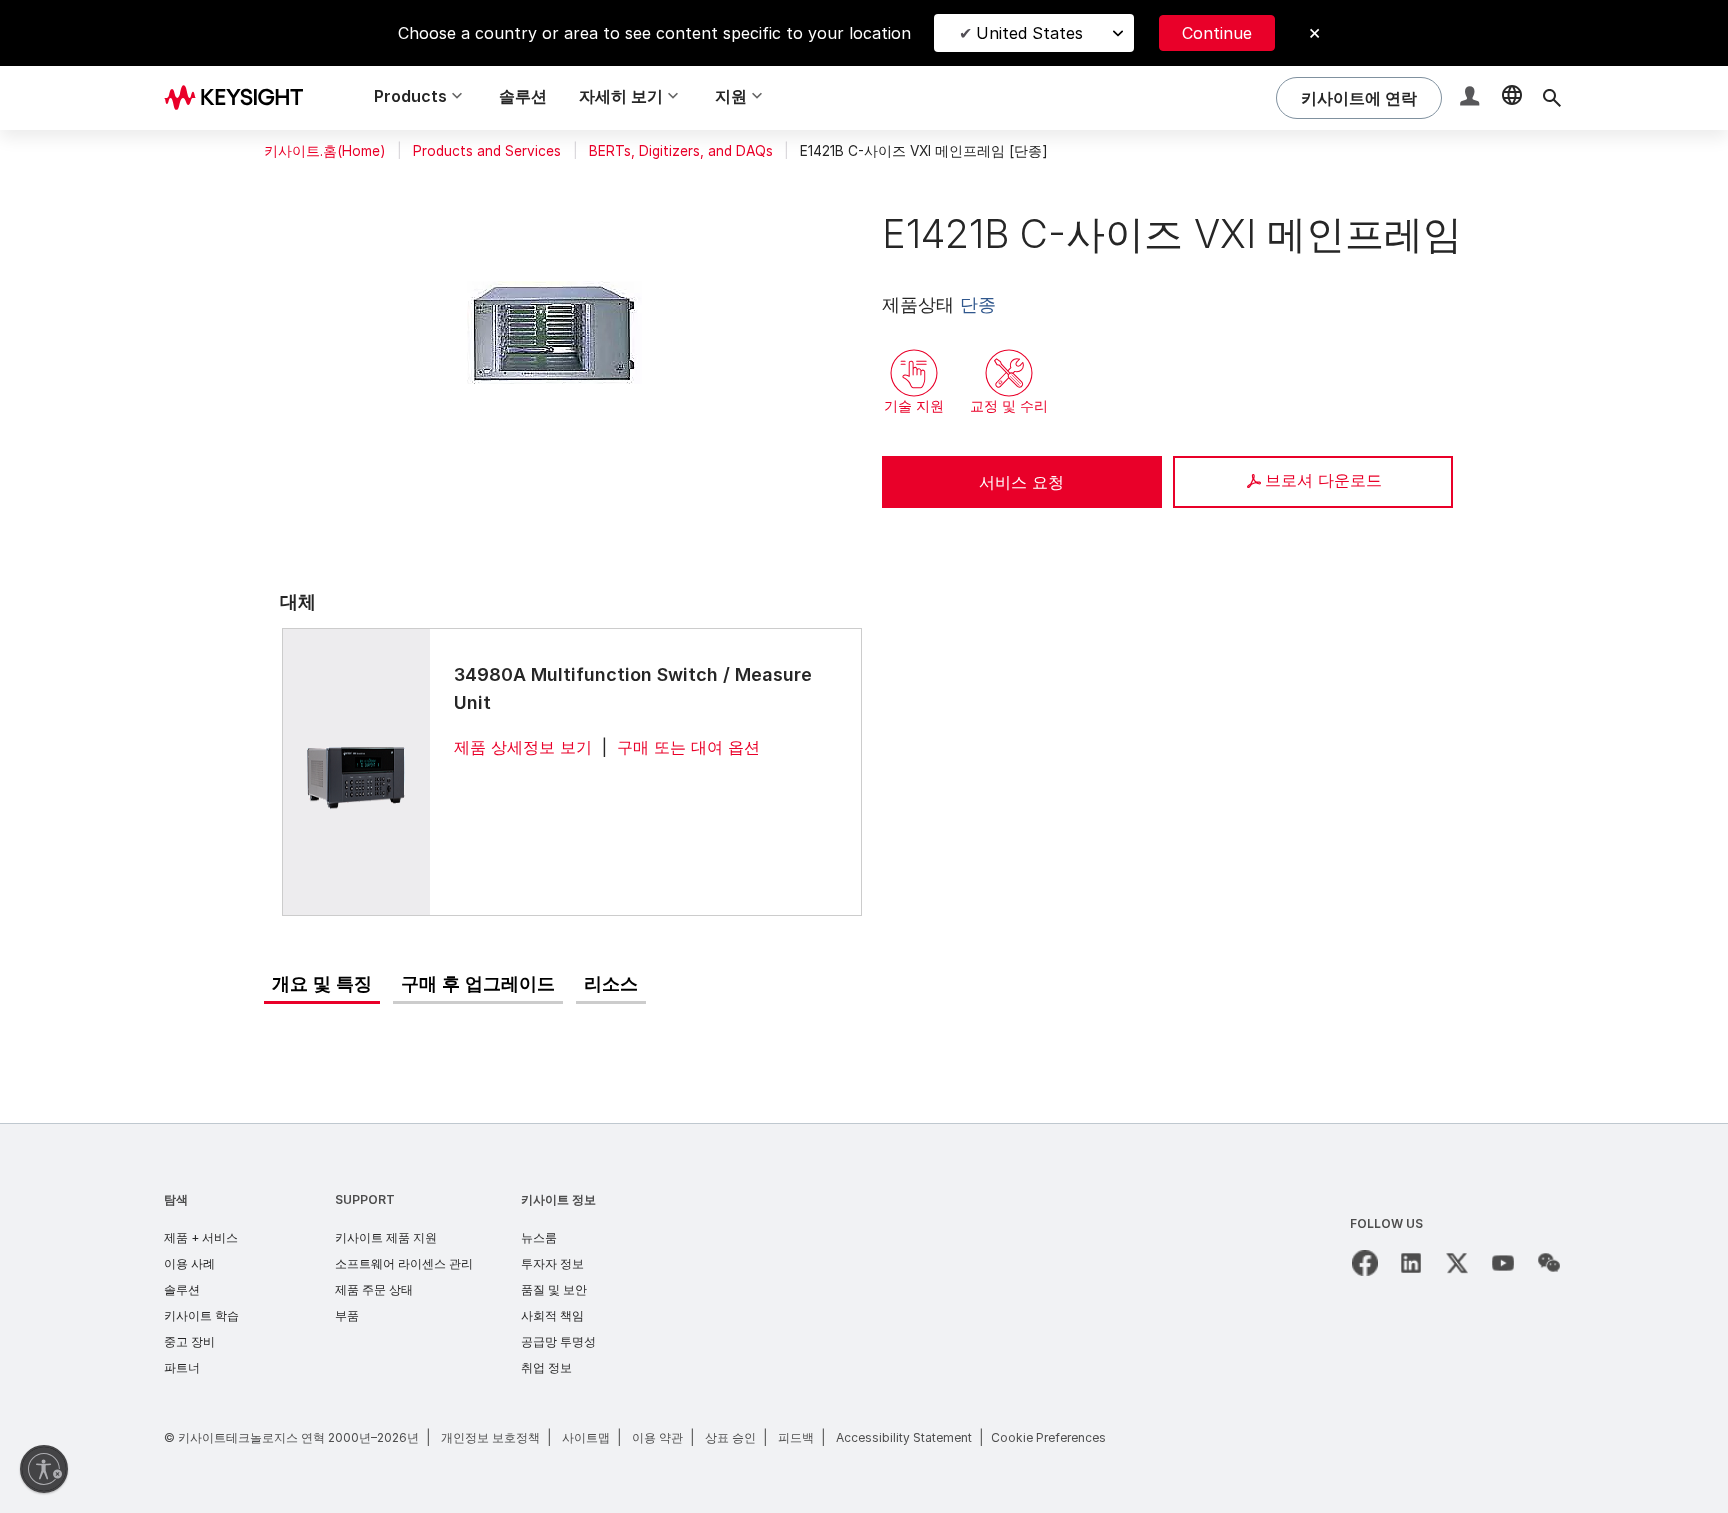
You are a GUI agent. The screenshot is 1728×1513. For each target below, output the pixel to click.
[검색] (1552, 98)
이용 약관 (657, 1437)
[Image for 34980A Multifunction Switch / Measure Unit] (356, 771)
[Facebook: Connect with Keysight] (1365, 1263)
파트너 (182, 1367)
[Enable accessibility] (44, 1469)
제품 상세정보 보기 (523, 747)
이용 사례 (189, 1263)
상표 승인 (730, 1437)
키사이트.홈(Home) (324, 151)
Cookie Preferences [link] (1048, 1437)
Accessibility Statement (904, 1437)
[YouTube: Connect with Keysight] (1503, 1263)
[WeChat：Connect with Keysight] (1549, 1263)
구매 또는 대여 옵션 (688, 747)
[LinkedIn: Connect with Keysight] (1411, 1263)
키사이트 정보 (558, 1199)
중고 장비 (189, 1341)
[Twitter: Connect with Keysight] (1457, 1263)
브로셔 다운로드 (1323, 480)
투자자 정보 (552, 1263)
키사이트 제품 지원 (386, 1237)
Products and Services (487, 151)
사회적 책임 (552, 1315)
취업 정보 (546, 1367)
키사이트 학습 (201, 1315)
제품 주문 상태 (374, 1289)
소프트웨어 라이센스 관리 (404, 1263)
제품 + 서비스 (201, 1237)
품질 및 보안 (554, 1289)
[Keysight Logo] (241, 98)
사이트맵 (586, 1437)
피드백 (796, 1437)
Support (365, 1199)
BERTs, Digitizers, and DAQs (681, 151)
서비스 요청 (1021, 482)
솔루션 (523, 96)
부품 (347, 1315)
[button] (1472, 98)
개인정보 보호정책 (490, 1437)
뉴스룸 (539, 1237)
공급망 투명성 (558, 1341)
